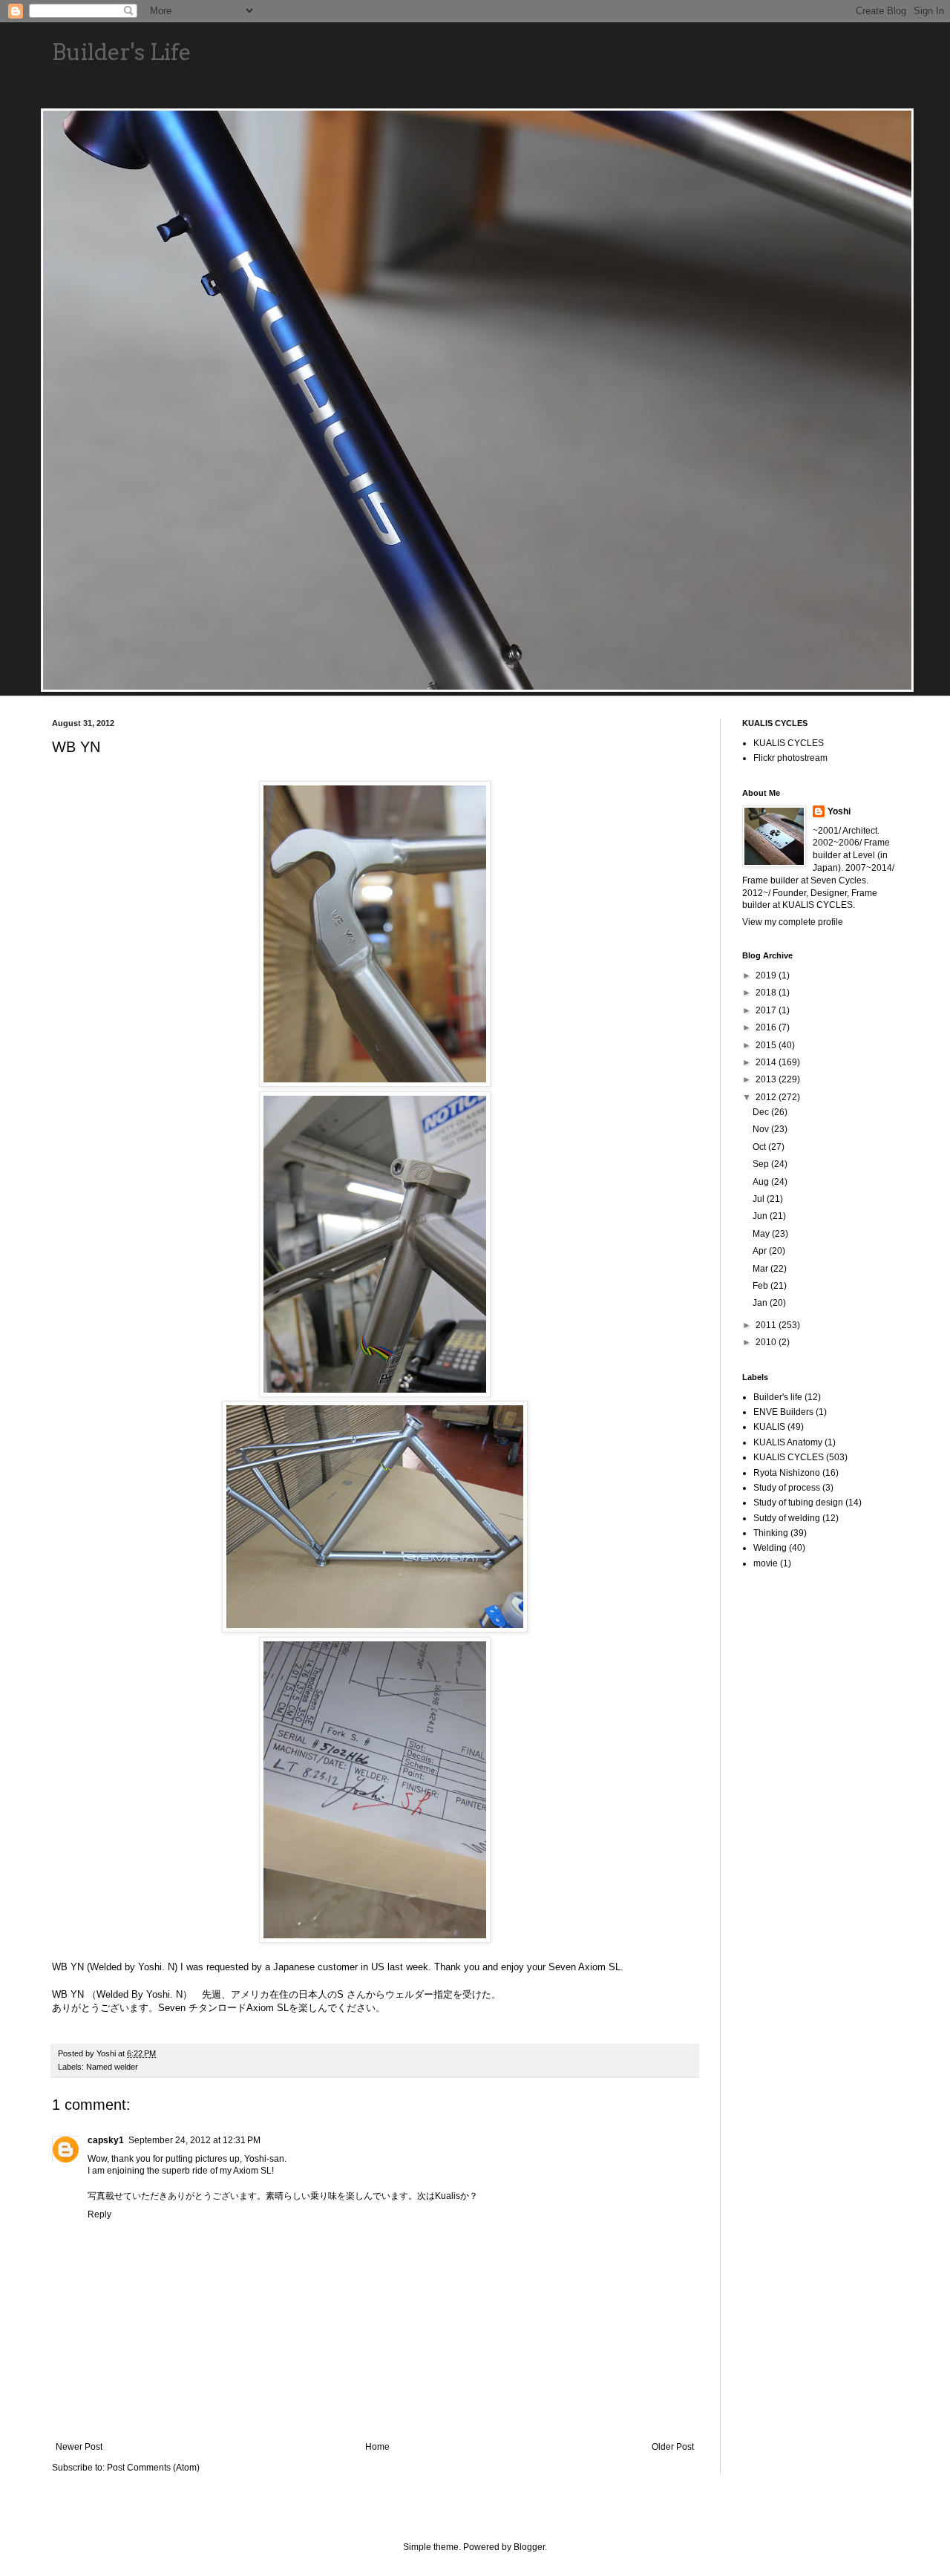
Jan (761, 1303)
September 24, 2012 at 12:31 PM (194, 2140)
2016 (767, 1027)
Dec (762, 1112)
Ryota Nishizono (787, 1473)
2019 (767, 975)
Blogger (529, 2547)
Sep (762, 1164)
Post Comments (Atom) (153, 2468)
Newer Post (79, 2447)
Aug (762, 1182)
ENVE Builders (783, 1412)
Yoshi (839, 811)
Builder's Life (122, 52)
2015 (767, 1045)
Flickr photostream (790, 758)
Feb (761, 1286)
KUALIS (769, 1427)
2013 (767, 1079)
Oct (760, 1147)
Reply (99, 2214)
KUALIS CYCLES (789, 743)
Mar (761, 1269)
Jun (761, 1216)
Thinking (771, 1533)
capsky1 (106, 2140)
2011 (767, 1325)
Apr (761, 1251)
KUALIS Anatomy (788, 1442)
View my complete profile (793, 922)
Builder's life (778, 1397)
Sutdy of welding (787, 1518)
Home (377, 2447)
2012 (767, 1097)
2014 (767, 1062)
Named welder (112, 2067)
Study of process (787, 1488)
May (762, 1234)
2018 (767, 993)
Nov (762, 1129)
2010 (767, 1342)
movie (766, 1563)
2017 (767, 1010)
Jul (760, 1199)
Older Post (673, 2447)
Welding (770, 1548)
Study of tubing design (798, 1503)
